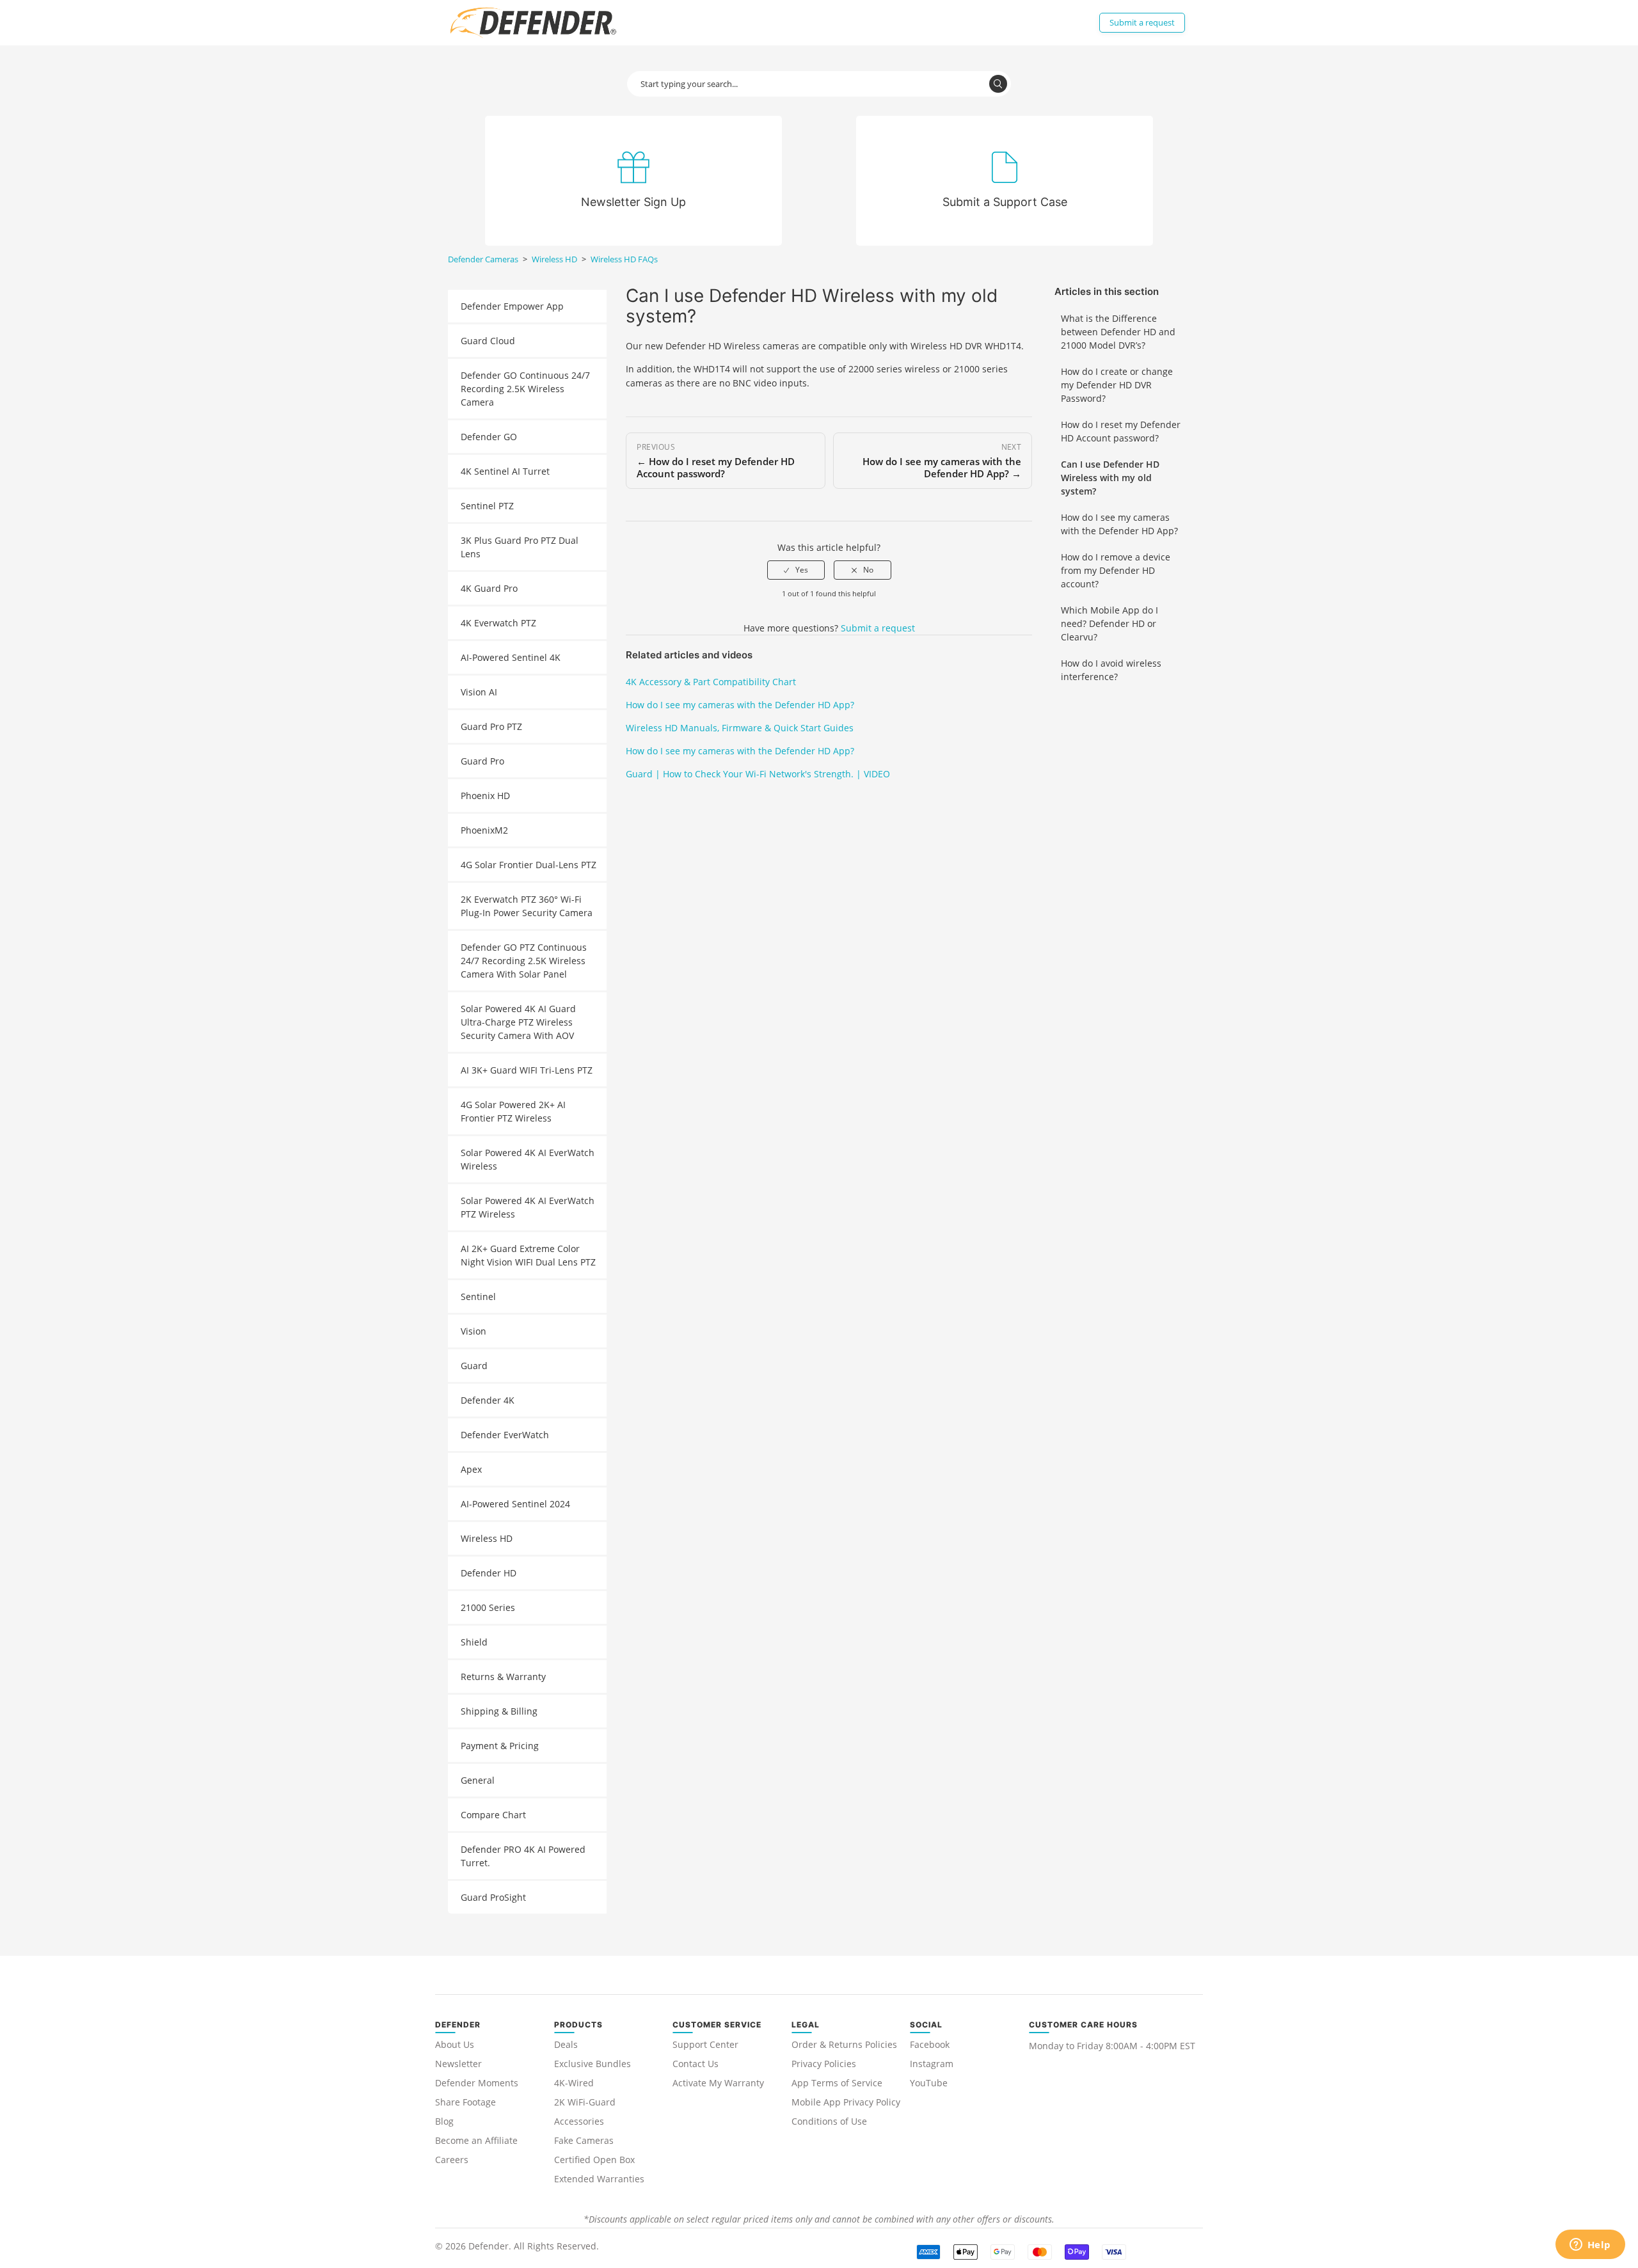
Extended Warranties (599, 2179)
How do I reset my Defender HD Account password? (1121, 431)
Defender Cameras (483, 259)
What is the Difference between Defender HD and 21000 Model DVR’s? (1118, 332)
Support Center (705, 2044)
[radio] (796, 570)
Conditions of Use (829, 2121)
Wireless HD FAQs (624, 259)
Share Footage (465, 2102)
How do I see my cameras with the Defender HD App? (1119, 524)
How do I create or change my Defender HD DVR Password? (1117, 385)
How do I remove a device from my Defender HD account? (1116, 570)
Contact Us (696, 2064)
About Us (455, 2044)
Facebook (930, 2044)
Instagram (932, 2064)
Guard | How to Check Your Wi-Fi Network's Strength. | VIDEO (758, 774)
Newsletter (458, 2064)
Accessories (579, 2121)
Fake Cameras (584, 2140)
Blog (444, 2121)
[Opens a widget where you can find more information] (1590, 2246)
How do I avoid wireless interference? (1111, 670)
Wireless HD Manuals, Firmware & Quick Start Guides (740, 728)
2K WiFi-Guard (585, 2102)
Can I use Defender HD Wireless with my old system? (1110, 478)
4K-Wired (574, 2083)
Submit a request (1142, 22)
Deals (566, 2044)
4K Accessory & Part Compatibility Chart (711, 682)
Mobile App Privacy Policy (846, 2102)
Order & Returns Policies (844, 2044)
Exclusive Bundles (592, 2064)
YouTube (929, 2083)
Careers (452, 2160)
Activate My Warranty (718, 2083)
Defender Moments (477, 2083)
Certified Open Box (594, 2160)
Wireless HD (554, 259)
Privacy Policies (824, 2064)
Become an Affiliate (476, 2140)
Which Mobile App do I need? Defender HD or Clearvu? (1109, 623)
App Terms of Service (837, 2083)
